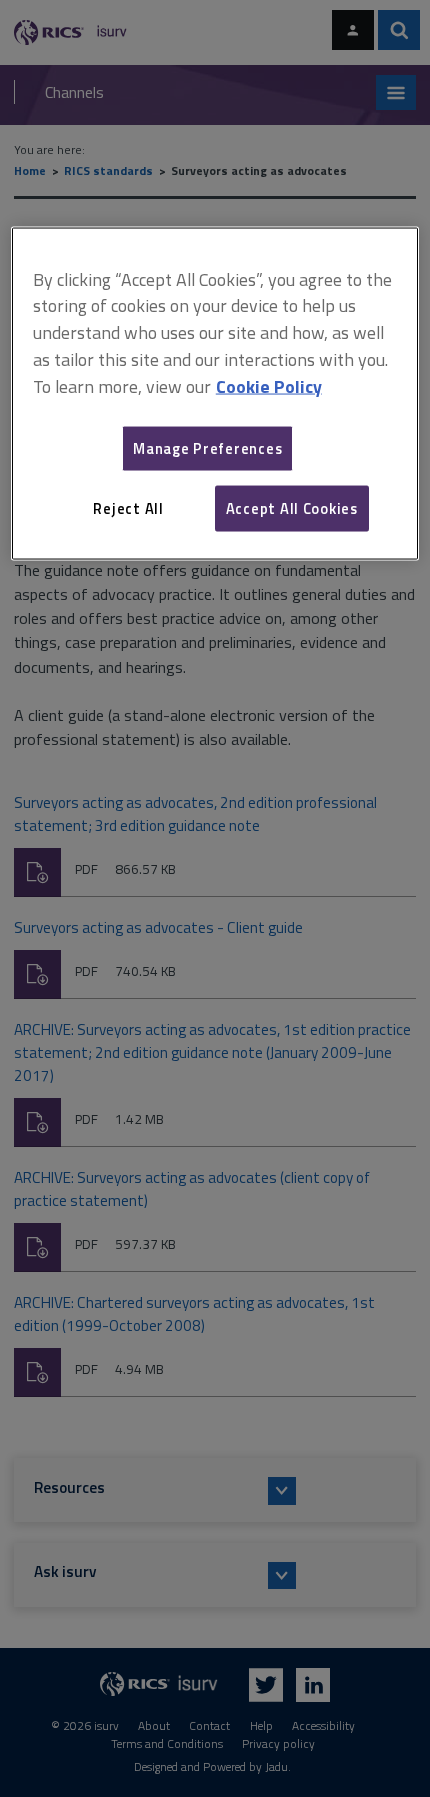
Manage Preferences (207, 447)
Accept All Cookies (292, 507)
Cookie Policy (269, 385)
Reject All (128, 507)
